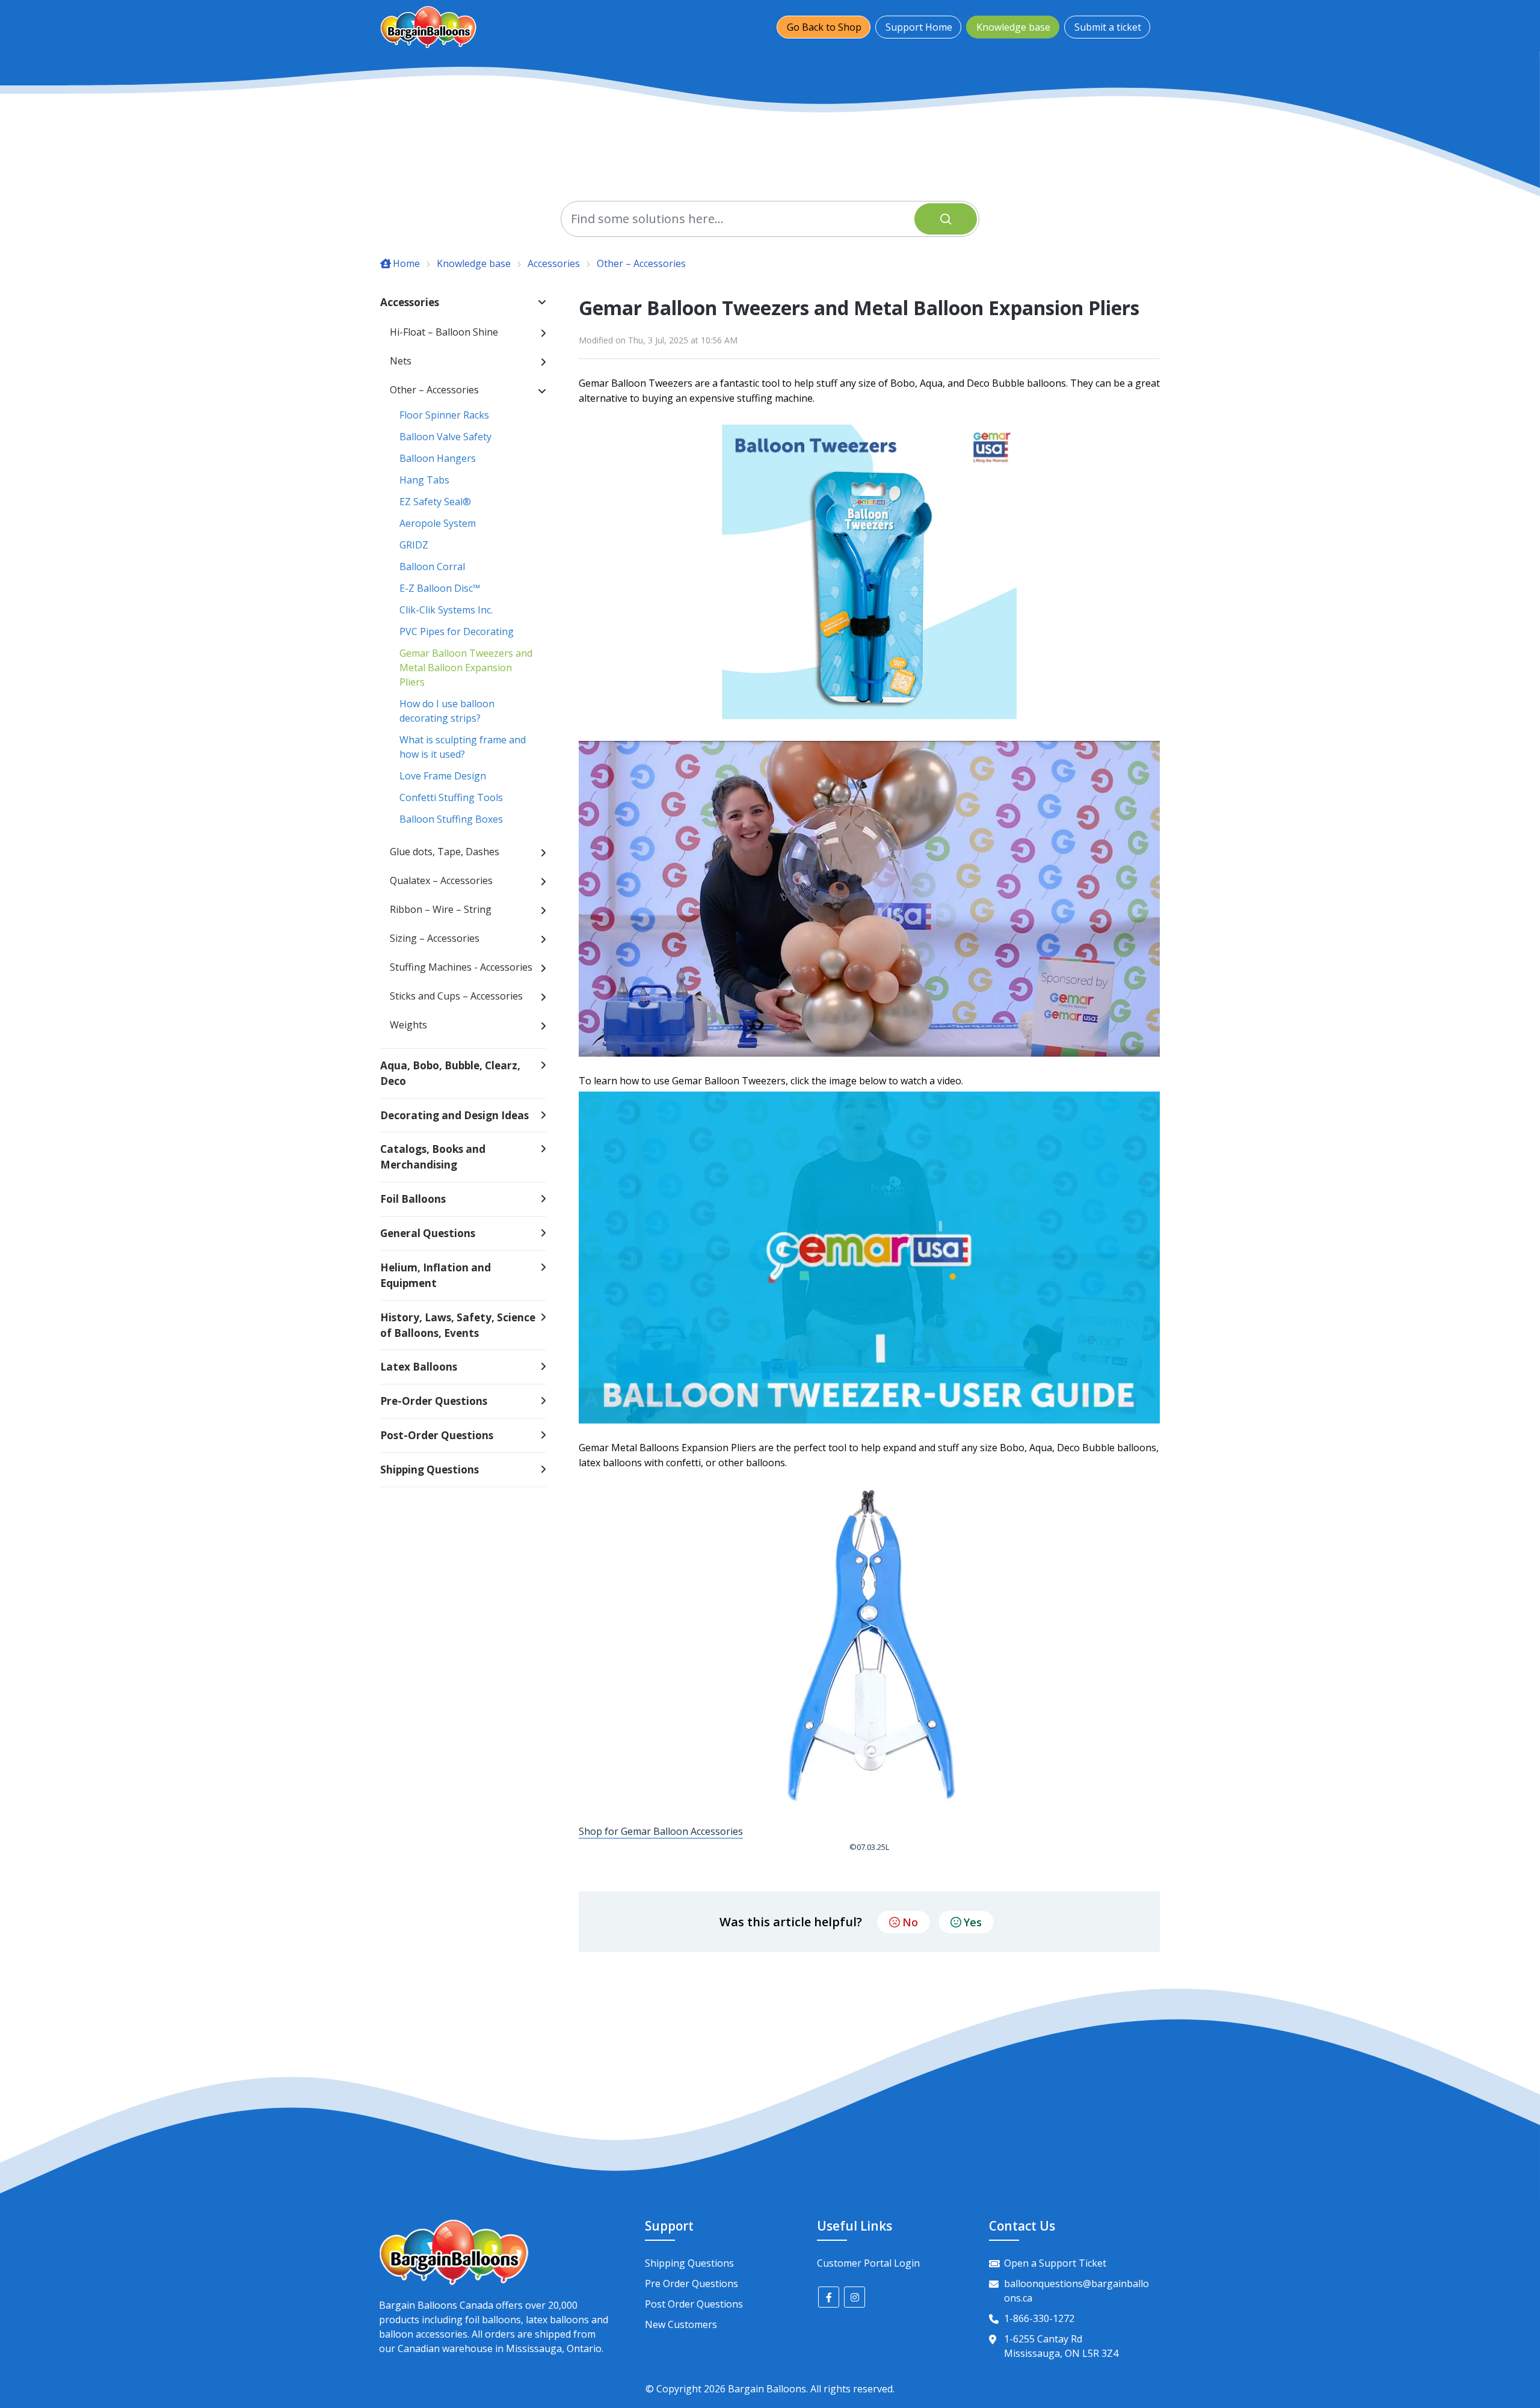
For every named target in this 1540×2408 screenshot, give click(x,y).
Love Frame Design (443, 776)
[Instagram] (855, 2297)
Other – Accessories (641, 263)
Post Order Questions (694, 2304)
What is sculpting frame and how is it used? (463, 747)
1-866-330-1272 (1039, 2318)
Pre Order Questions (691, 2284)
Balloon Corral (432, 567)
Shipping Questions (689, 2263)
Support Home (919, 27)
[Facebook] (829, 2297)
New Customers (681, 2324)
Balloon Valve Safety (445, 437)
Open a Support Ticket (1055, 2263)
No (910, 1922)
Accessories (554, 263)
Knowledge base (1013, 27)
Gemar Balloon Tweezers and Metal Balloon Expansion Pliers (466, 668)
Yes (973, 1922)
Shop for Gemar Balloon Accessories (661, 1831)
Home (406, 263)
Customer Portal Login (868, 2263)
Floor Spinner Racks (444, 415)
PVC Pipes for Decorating (457, 631)
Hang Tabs (424, 480)
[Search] (946, 219)
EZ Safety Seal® (435, 502)
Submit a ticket (1108, 27)
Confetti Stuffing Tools (451, 797)
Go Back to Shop (824, 27)
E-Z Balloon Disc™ (440, 588)
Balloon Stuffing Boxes (451, 819)
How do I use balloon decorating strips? (447, 711)
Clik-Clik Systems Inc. (446, 610)
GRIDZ (414, 545)
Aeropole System (438, 523)
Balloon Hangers (438, 458)
